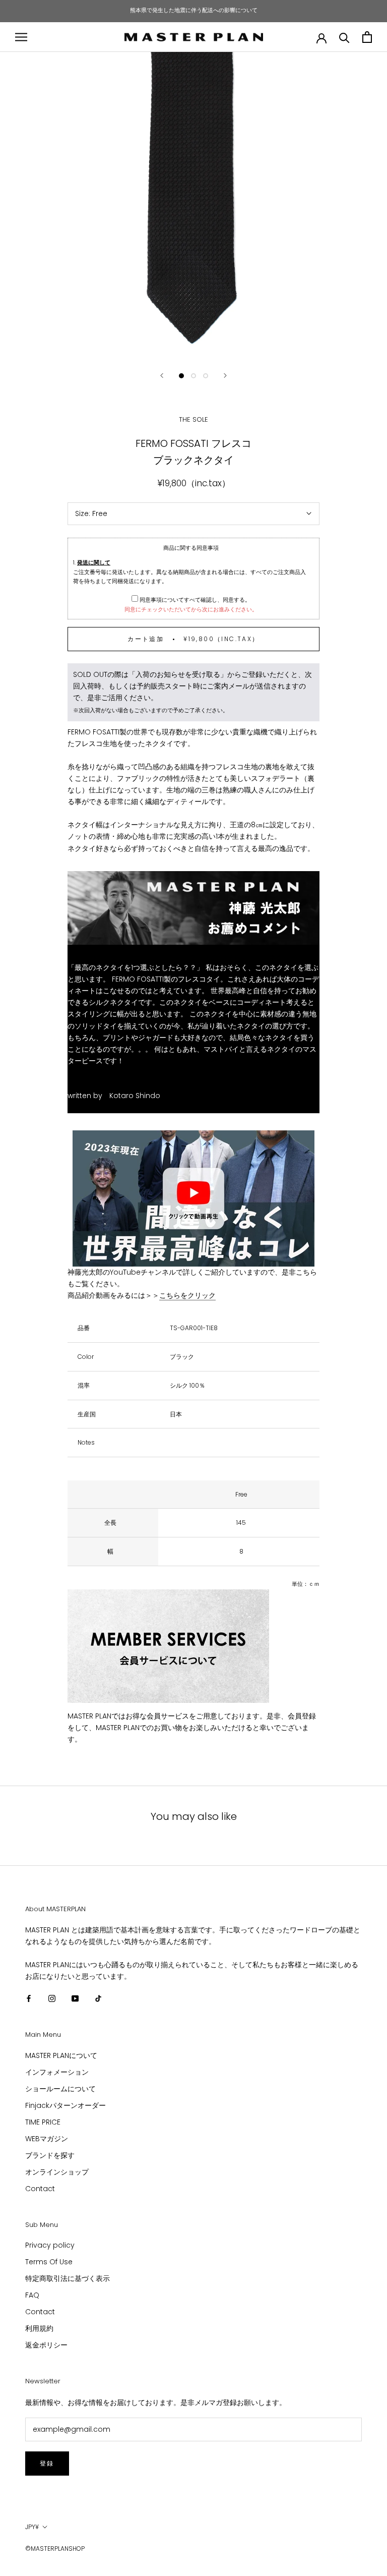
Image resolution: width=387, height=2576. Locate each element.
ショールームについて (60, 2089)
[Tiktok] (98, 1998)
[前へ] (162, 376)
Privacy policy (50, 2245)
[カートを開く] (367, 37)
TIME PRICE (43, 2122)
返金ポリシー (46, 2345)
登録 (47, 2463)
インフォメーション (57, 2072)
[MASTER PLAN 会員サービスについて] (193, 1646)
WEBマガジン (47, 2139)
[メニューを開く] (21, 37)
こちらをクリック (187, 1295)
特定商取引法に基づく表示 (68, 2278)
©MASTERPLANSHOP (55, 2549)
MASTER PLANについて (61, 2055)
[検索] (344, 37)
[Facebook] (29, 1998)
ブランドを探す (50, 2155)
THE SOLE (193, 419)
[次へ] (225, 376)
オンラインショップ (57, 2172)
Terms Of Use (49, 2262)
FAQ (32, 2295)
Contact (40, 2189)
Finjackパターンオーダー (66, 2105)
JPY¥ (32, 2527)
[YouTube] (75, 1998)
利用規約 (39, 2328)
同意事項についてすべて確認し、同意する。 (194, 600)
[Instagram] (52, 1998)
